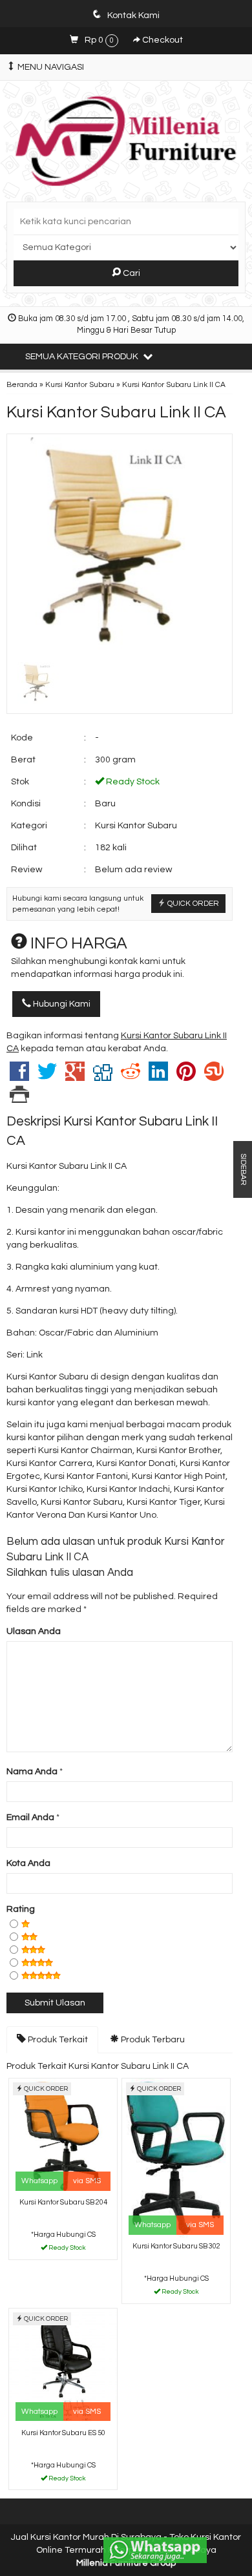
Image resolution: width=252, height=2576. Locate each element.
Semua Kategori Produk (83, 357)
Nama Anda (32, 1772)
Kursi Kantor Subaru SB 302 (176, 2246)
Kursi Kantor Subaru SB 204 (63, 2202)
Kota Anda (28, 1863)
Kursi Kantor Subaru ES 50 (63, 2433)
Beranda (22, 384)
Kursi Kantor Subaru (80, 384)
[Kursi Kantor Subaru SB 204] (63, 2136)
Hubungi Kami (61, 1004)
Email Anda (30, 1817)
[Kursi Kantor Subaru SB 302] (176, 2158)
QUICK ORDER (192, 903)
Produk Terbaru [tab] (152, 2040)
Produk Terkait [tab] (57, 2040)
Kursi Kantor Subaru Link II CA (116, 412)
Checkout (162, 40)
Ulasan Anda (34, 1631)
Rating (21, 1909)
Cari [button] (131, 273)
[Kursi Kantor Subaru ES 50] (63, 2366)
